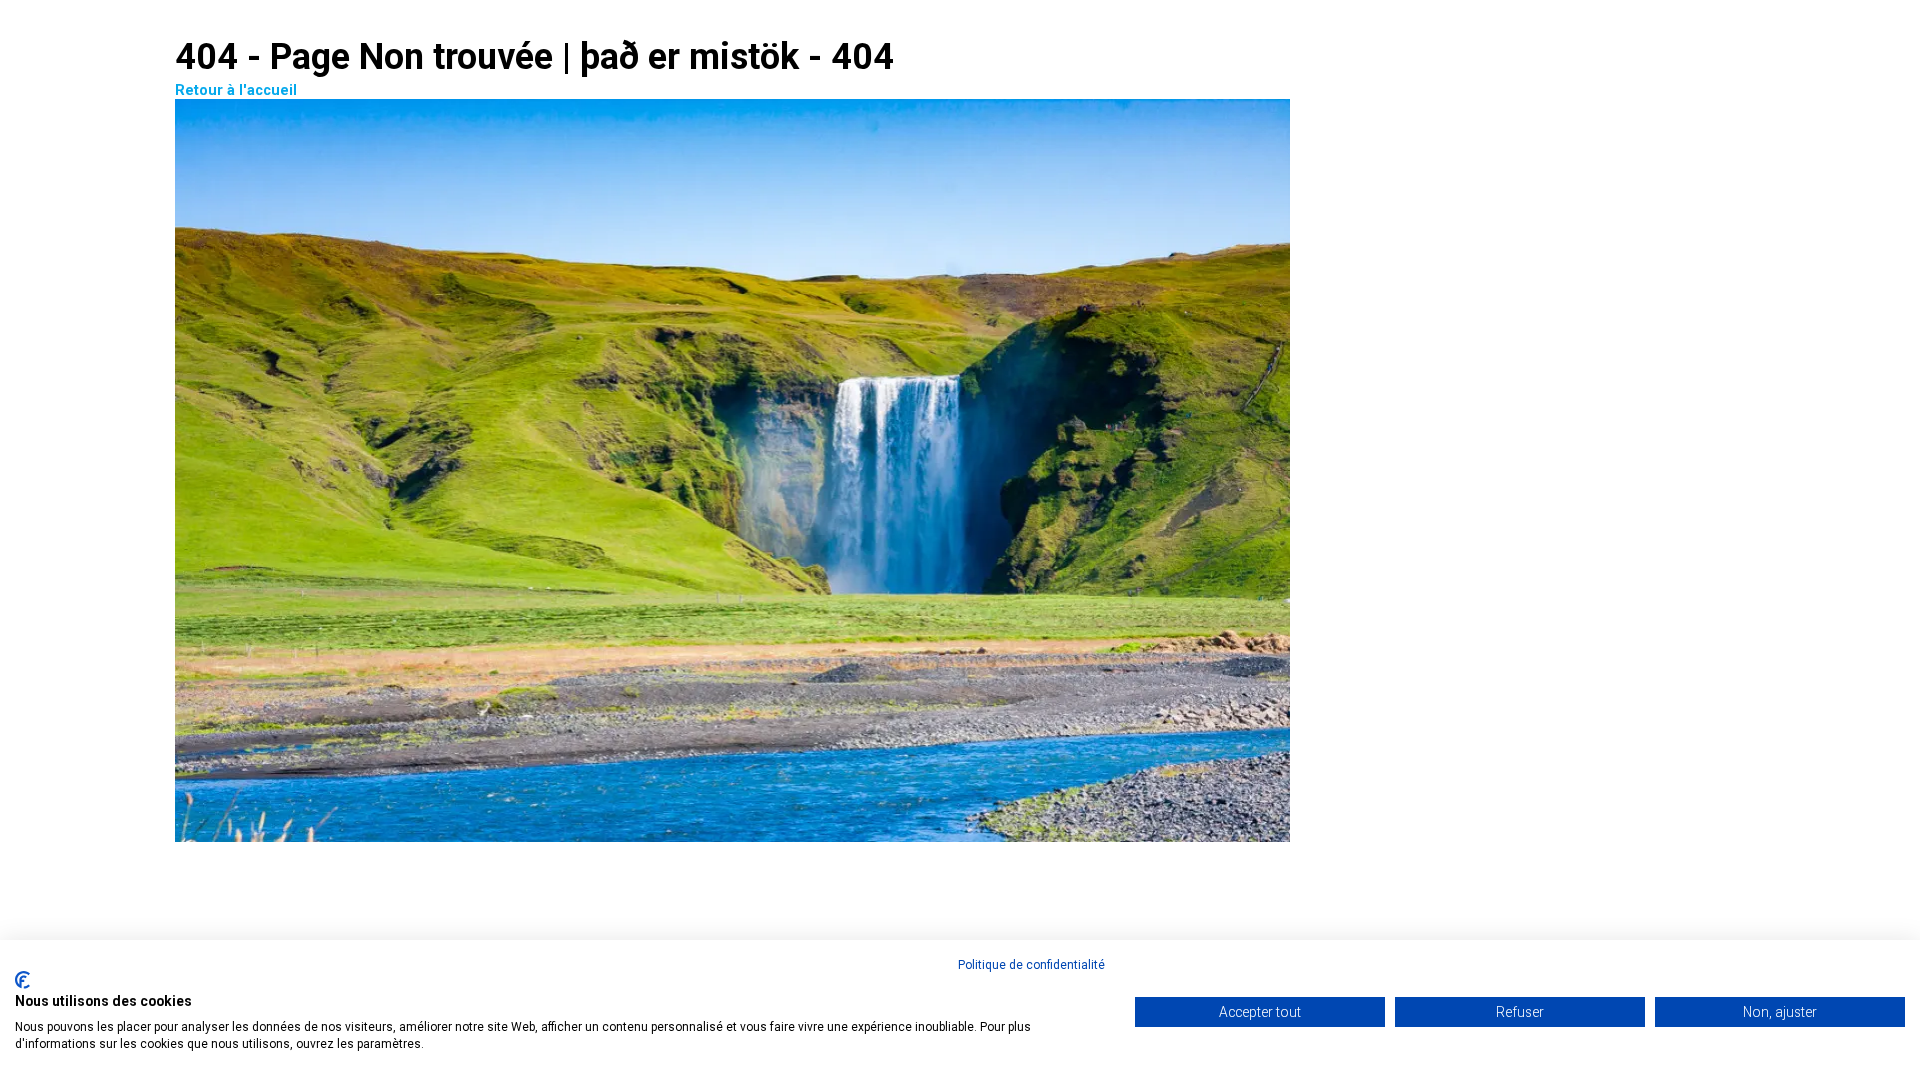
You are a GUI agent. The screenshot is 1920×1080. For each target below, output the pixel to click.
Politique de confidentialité (1031, 965)
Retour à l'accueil (236, 90)
